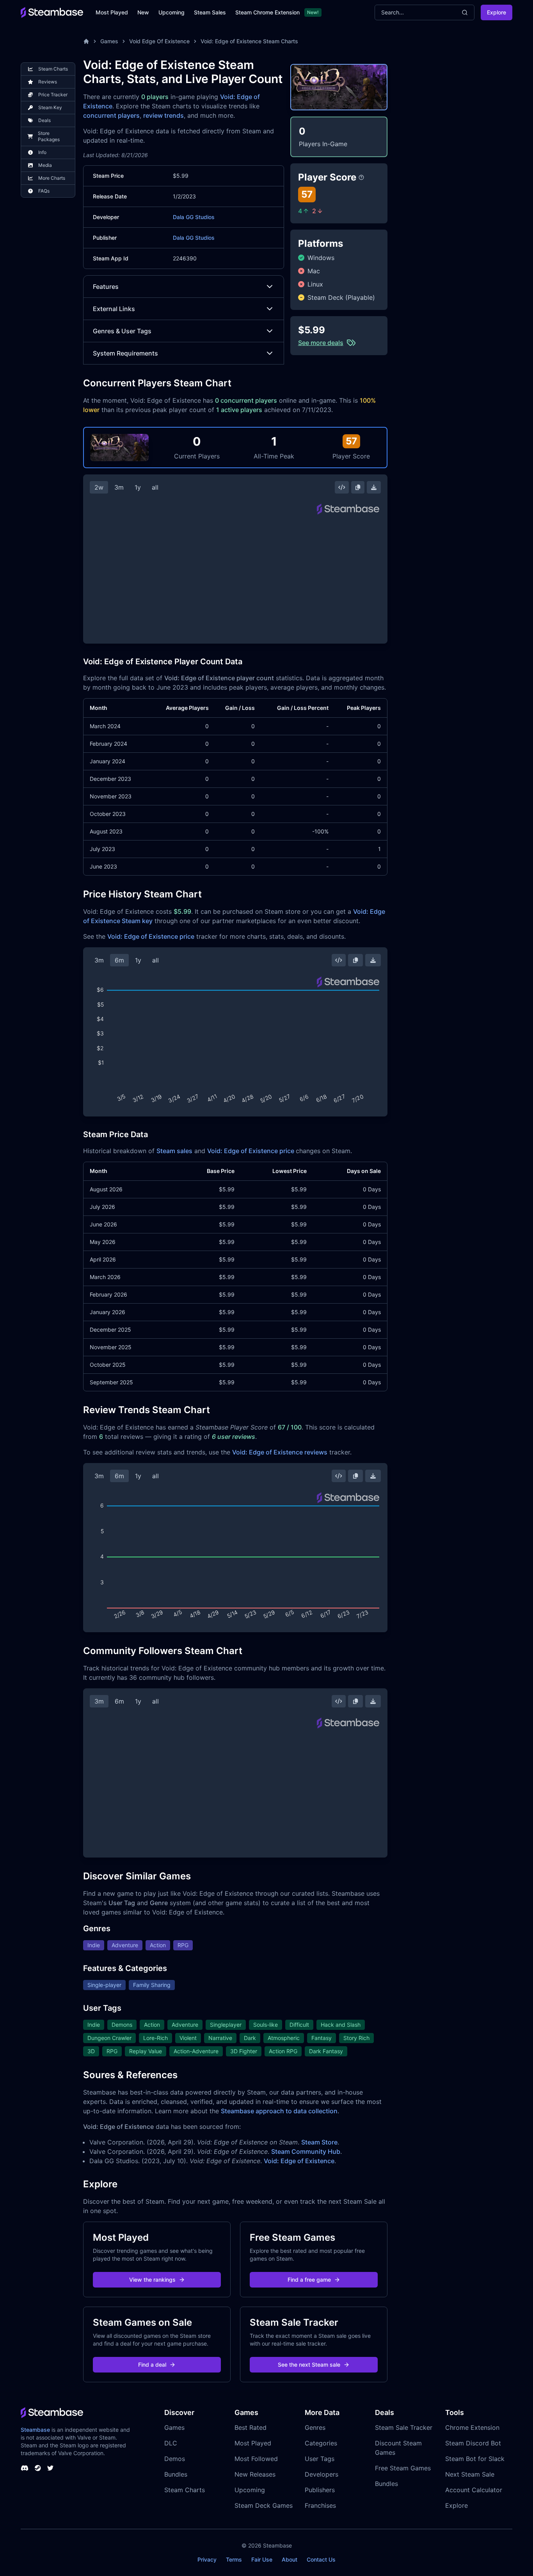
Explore (497, 12)
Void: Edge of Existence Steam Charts (249, 41)
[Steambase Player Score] (361, 177)
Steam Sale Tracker (404, 2427)
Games (109, 41)
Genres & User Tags (122, 331)
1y (138, 487)
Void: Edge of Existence (299, 2161)
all (155, 487)
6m (119, 960)
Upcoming (171, 12)
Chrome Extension (472, 2427)
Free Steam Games (403, 2468)
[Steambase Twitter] (50, 2468)
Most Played (112, 12)
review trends (163, 115)
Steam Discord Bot (473, 2443)
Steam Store (319, 2142)
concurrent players (111, 115)
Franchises (320, 2505)
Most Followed (256, 2459)
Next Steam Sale (470, 2474)
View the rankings (152, 2280)
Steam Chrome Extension (267, 12)
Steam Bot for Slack (475, 2459)
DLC (171, 2443)
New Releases (255, 2474)
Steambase (35, 2430)
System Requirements (125, 353)
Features (106, 287)
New (143, 12)
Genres (315, 2427)
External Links (114, 309)
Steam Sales (210, 12)
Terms (234, 2559)
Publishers (320, 2490)
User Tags (320, 2459)
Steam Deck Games (264, 2505)
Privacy (207, 2559)
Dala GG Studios (194, 217)
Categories (321, 2443)
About (290, 2559)
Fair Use (262, 2559)
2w (99, 487)
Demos (175, 2459)
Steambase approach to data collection (279, 2111)
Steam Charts (185, 2490)
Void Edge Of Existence (159, 41)
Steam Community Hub (306, 2151)
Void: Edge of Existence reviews (280, 1452)
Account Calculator (474, 2490)
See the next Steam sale (309, 2365)
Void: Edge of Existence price (151, 936)
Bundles (176, 2474)
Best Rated (251, 2427)
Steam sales (174, 1151)
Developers (322, 2474)
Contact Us (321, 2559)
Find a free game (309, 2280)
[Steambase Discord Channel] (25, 2468)
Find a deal (152, 2365)
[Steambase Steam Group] (38, 2468)
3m (119, 487)
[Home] (86, 41)
